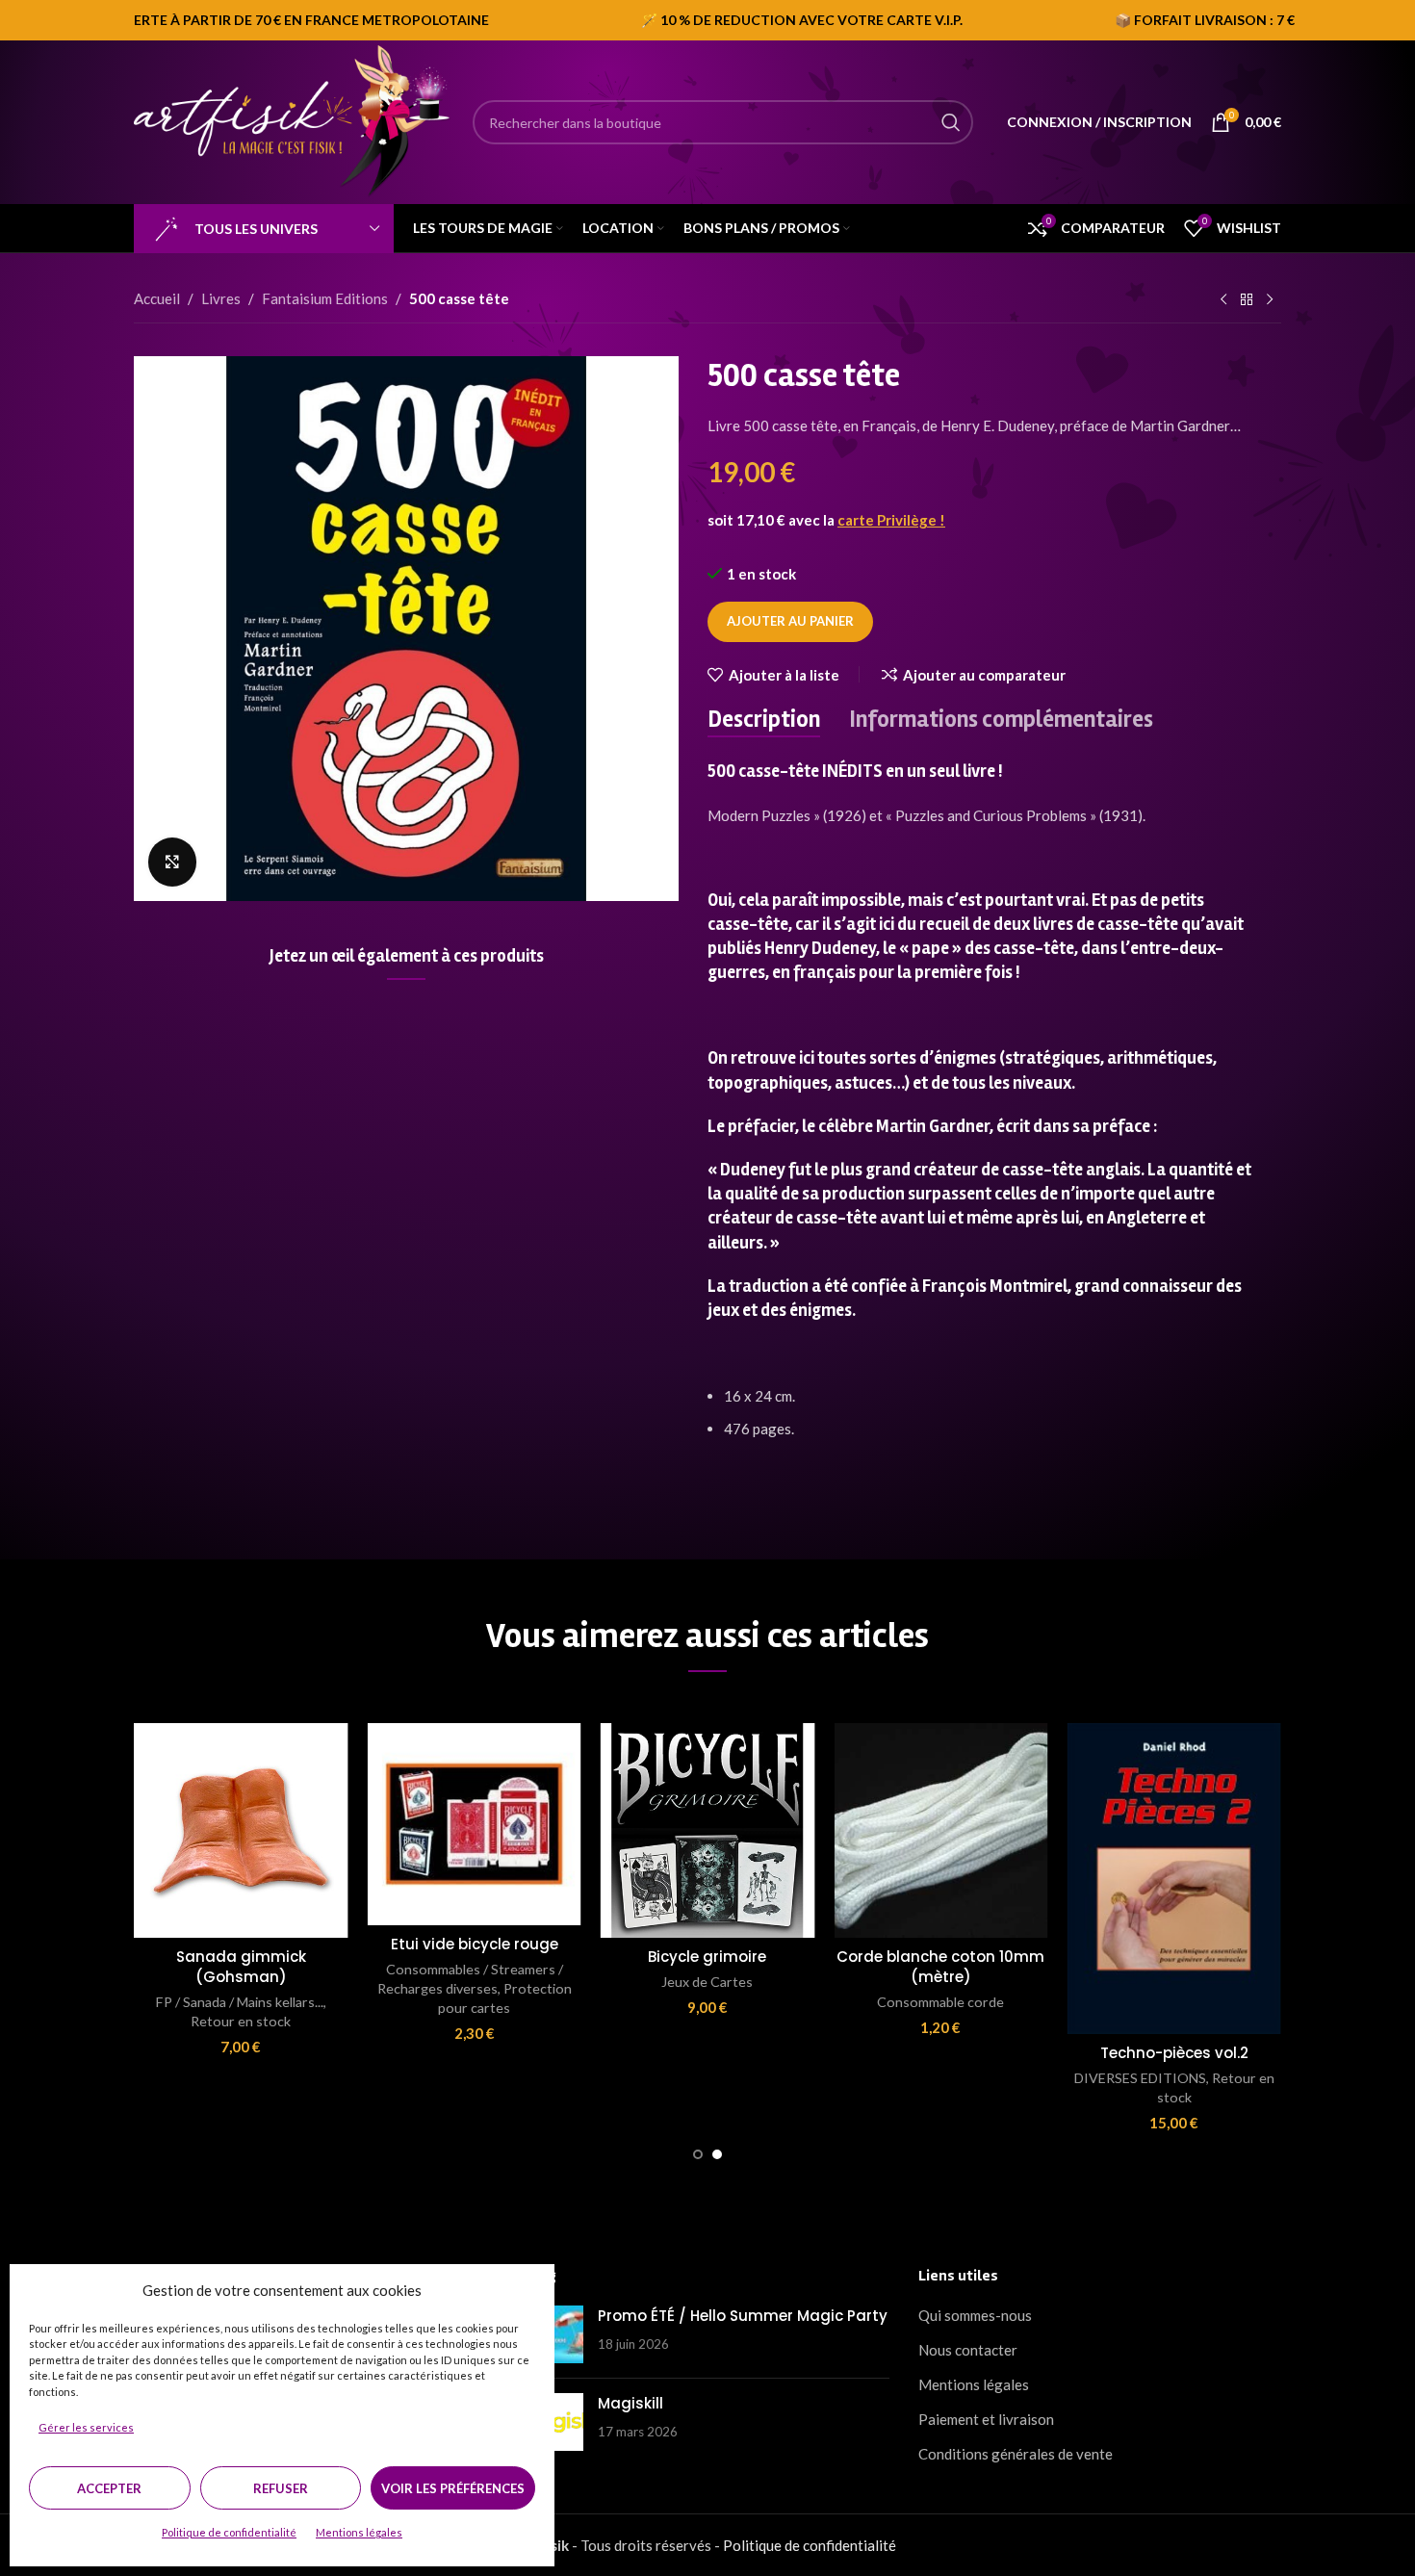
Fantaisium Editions (325, 298)
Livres (221, 298)
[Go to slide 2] (717, 2154)
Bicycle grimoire (707, 1957)
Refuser (281, 2488)
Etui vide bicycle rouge (475, 1944)
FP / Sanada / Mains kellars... (240, 2002)
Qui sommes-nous (975, 2315)
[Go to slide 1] (698, 2154)
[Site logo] (294, 120)
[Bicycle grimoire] (707, 1830)
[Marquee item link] (725, 20)
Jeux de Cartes (707, 1982)
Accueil (157, 298)
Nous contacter (968, 2350)
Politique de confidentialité (229, 2532)
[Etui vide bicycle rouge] (474, 1824)
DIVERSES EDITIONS (1140, 2078)
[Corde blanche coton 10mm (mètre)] (940, 1830)
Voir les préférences (453, 2488)
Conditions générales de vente (1016, 2454)
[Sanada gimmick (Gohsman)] (241, 1830)
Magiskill (630, 2403)
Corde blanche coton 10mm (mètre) (940, 1967)
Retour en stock (241, 2021)
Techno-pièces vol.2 (1174, 2053)
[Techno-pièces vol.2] (1174, 1878)
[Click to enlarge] (172, 862)
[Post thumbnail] (554, 2334)
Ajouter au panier (790, 621)
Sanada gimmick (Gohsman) (241, 1967)
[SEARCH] (951, 122)
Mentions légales (359, 2532)
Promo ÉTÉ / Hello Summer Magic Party (743, 2316)
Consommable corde (940, 2002)
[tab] (764, 720)
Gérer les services (86, 2427)
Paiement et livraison (986, 2419)
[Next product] (1270, 300)
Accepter (109, 2488)
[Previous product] (1223, 300)
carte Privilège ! (891, 520)
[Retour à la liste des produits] (1247, 300)
